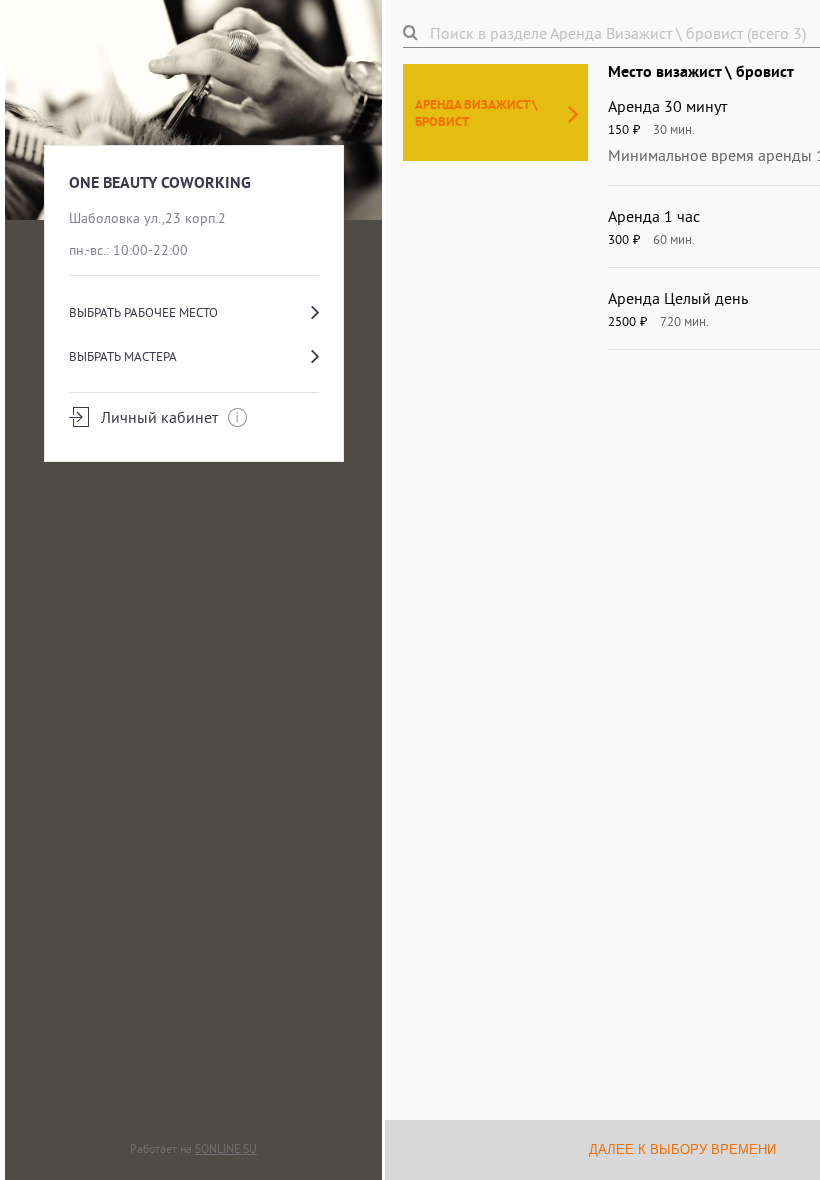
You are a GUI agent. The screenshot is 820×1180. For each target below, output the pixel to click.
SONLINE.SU (226, 1148)
